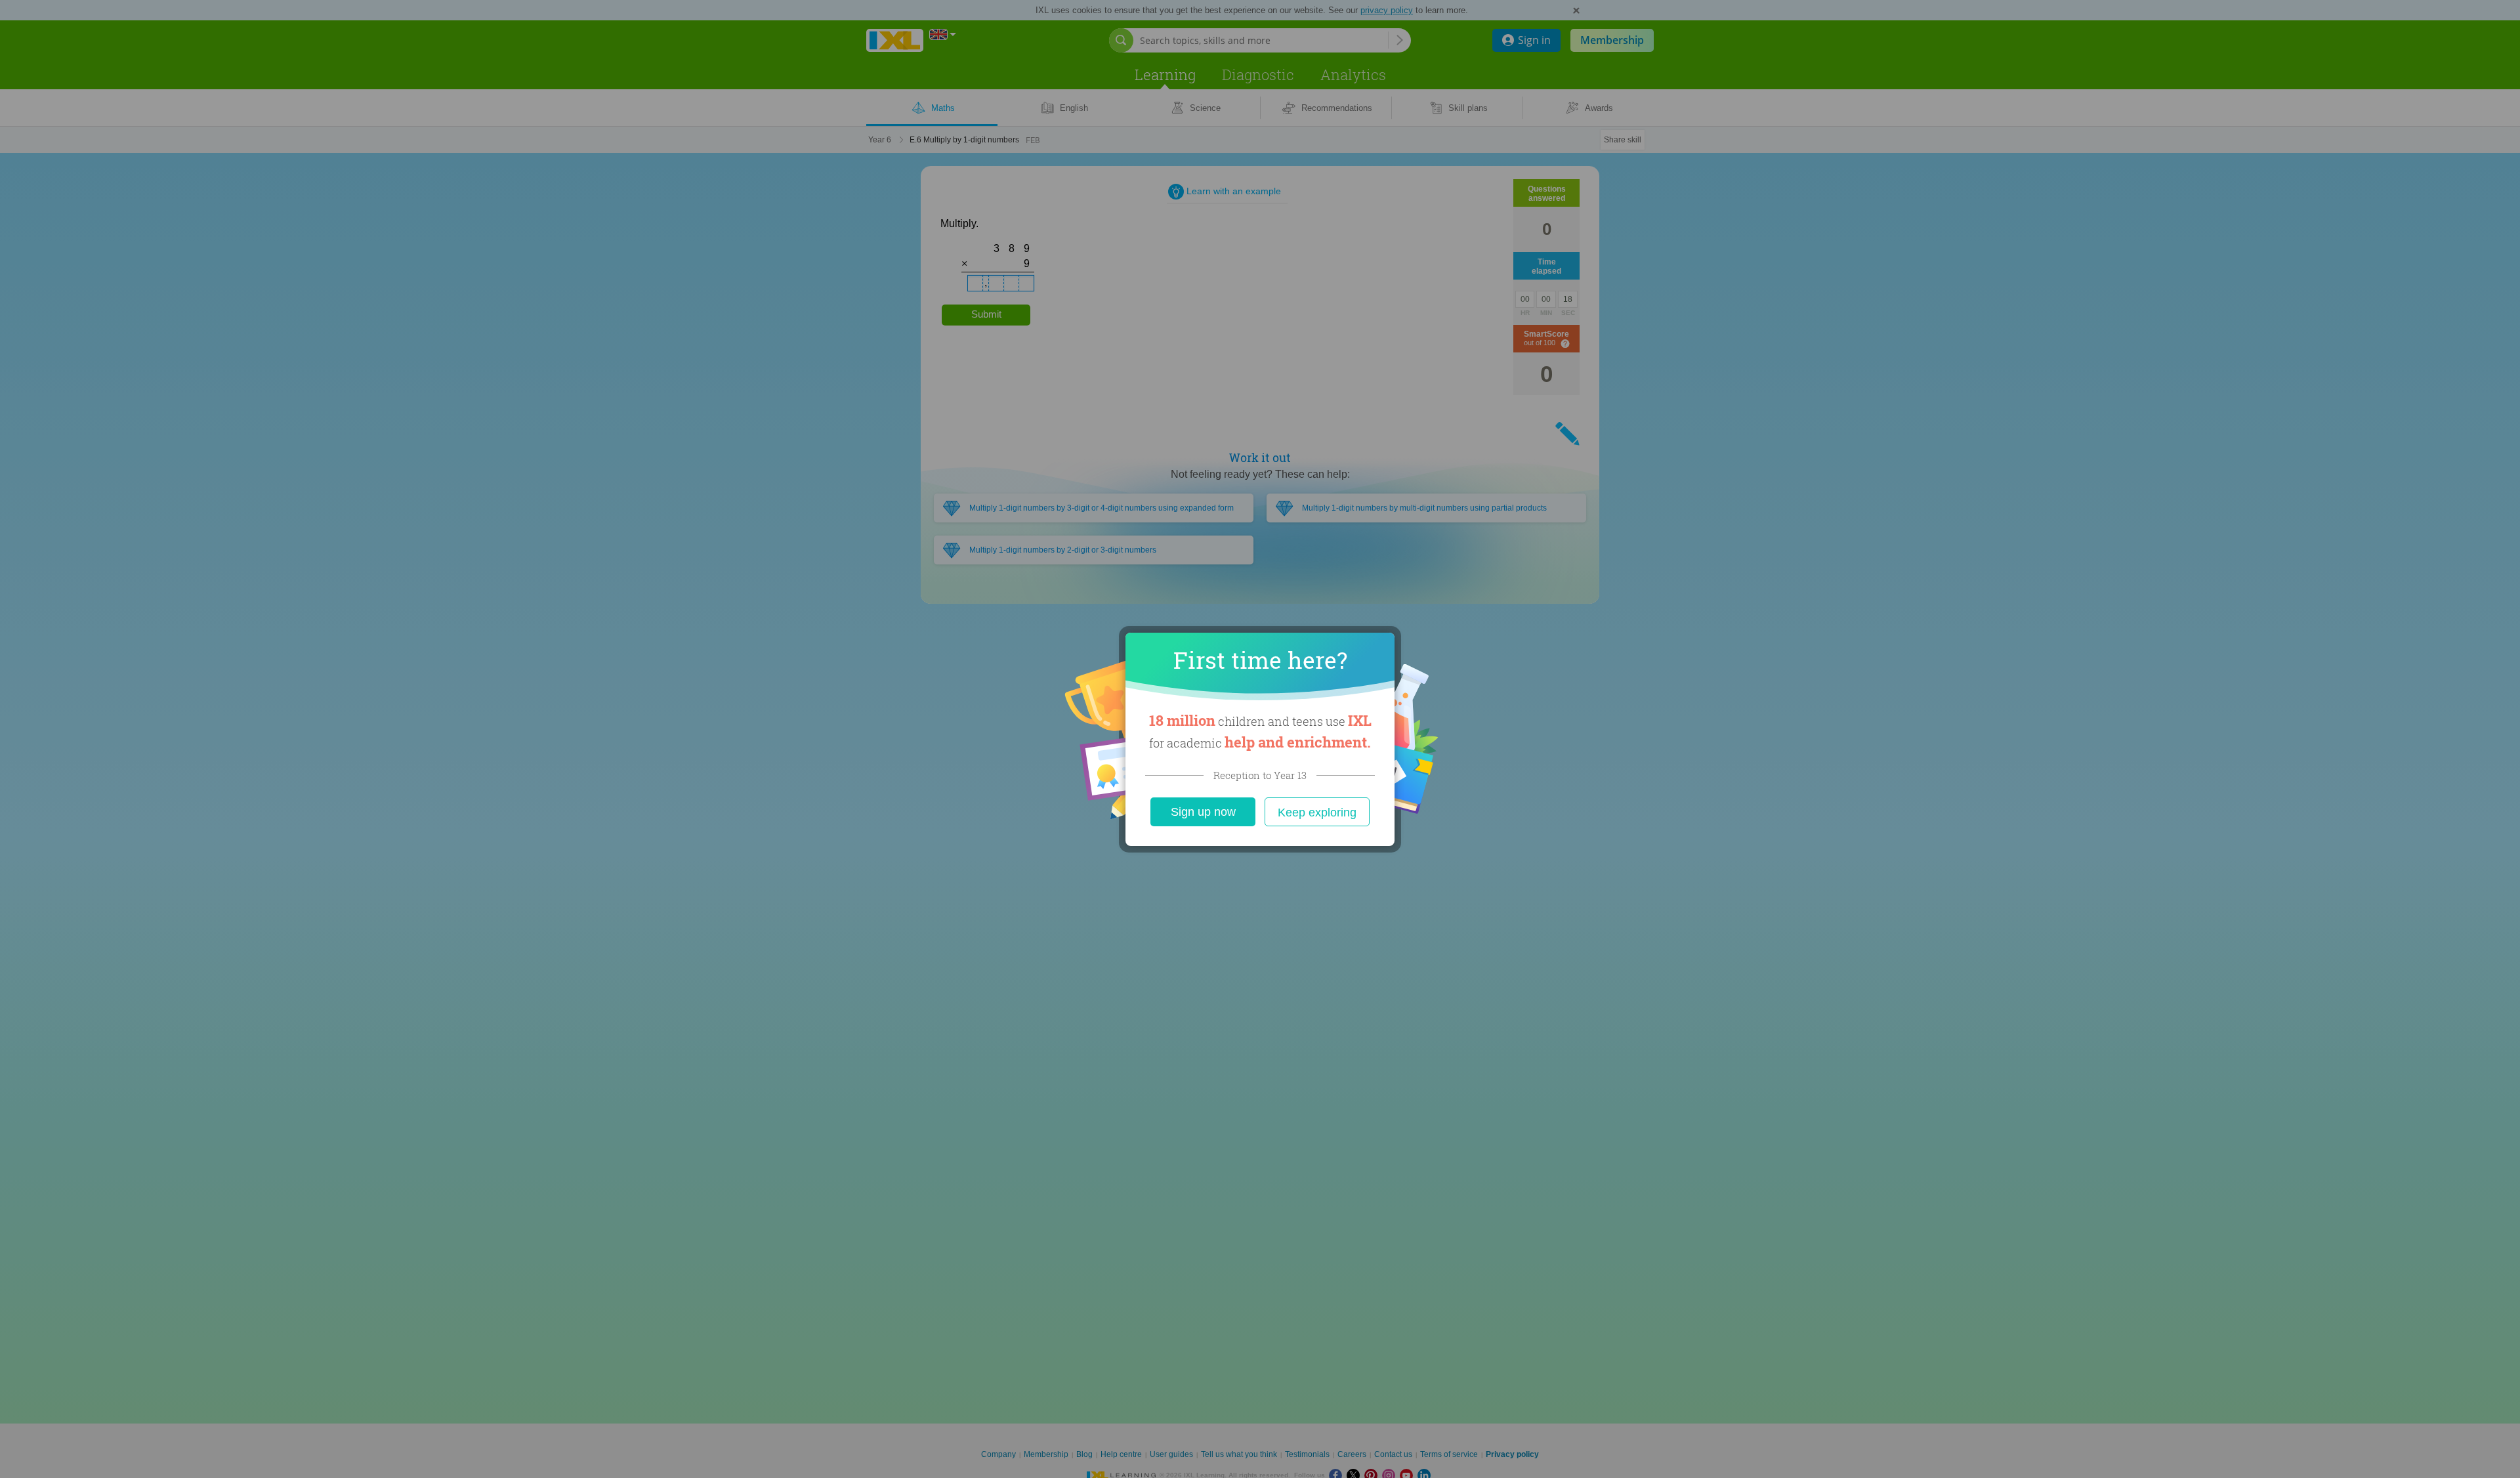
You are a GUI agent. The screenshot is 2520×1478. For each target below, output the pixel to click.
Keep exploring (1317, 813)
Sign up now (1203, 812)
